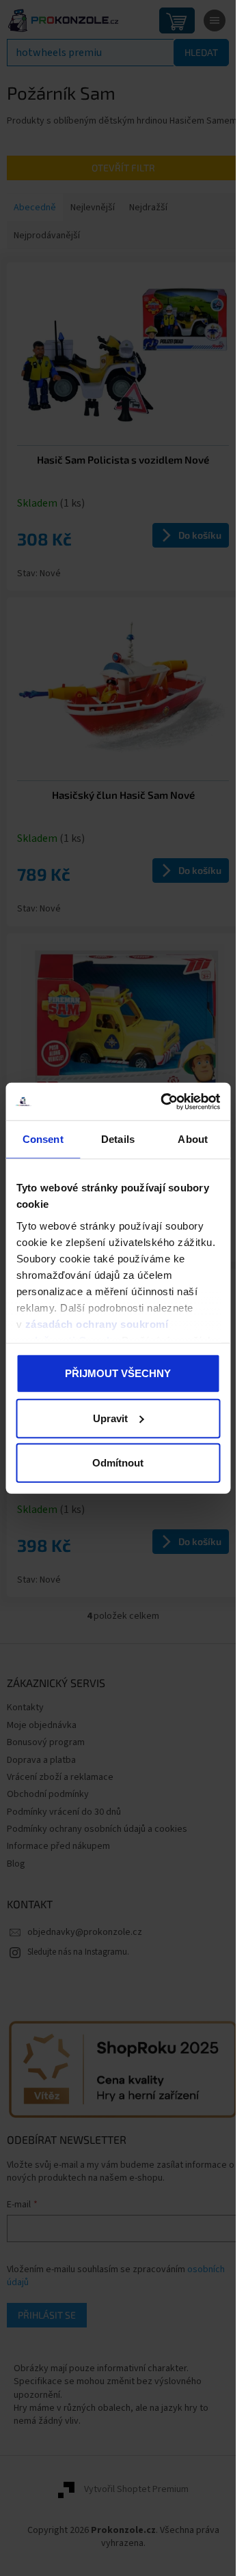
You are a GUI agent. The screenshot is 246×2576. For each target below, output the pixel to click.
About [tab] (193, 1139)
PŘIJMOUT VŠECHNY (118, 1373)
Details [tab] (118, 1139)
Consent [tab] (43, 1139)
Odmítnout (118, 1463)
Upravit (110, 1418)
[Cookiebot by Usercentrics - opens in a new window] (165, 1101)
